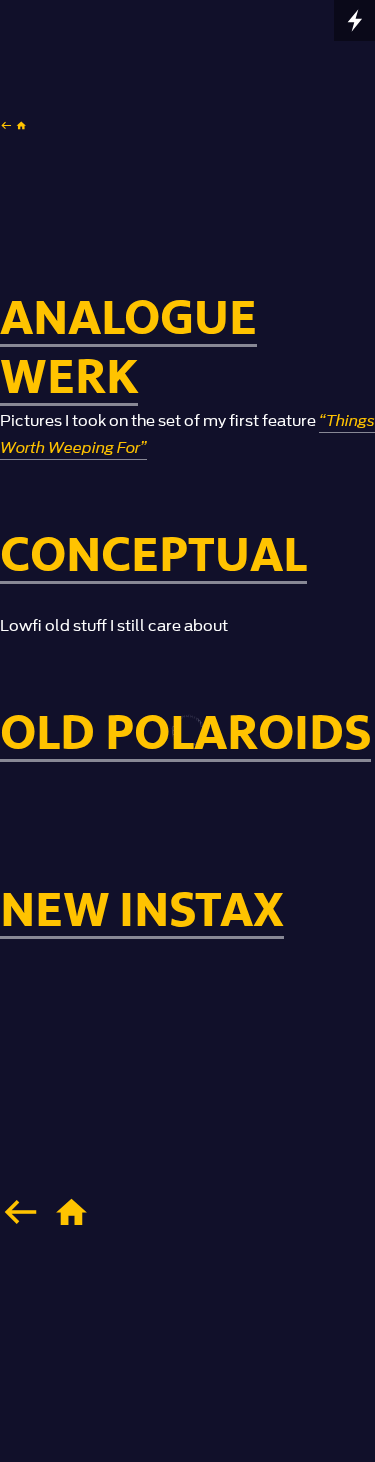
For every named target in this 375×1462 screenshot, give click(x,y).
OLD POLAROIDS (185, 734)
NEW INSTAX (142, 911)
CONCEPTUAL (153, 556)
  (13, 125)
